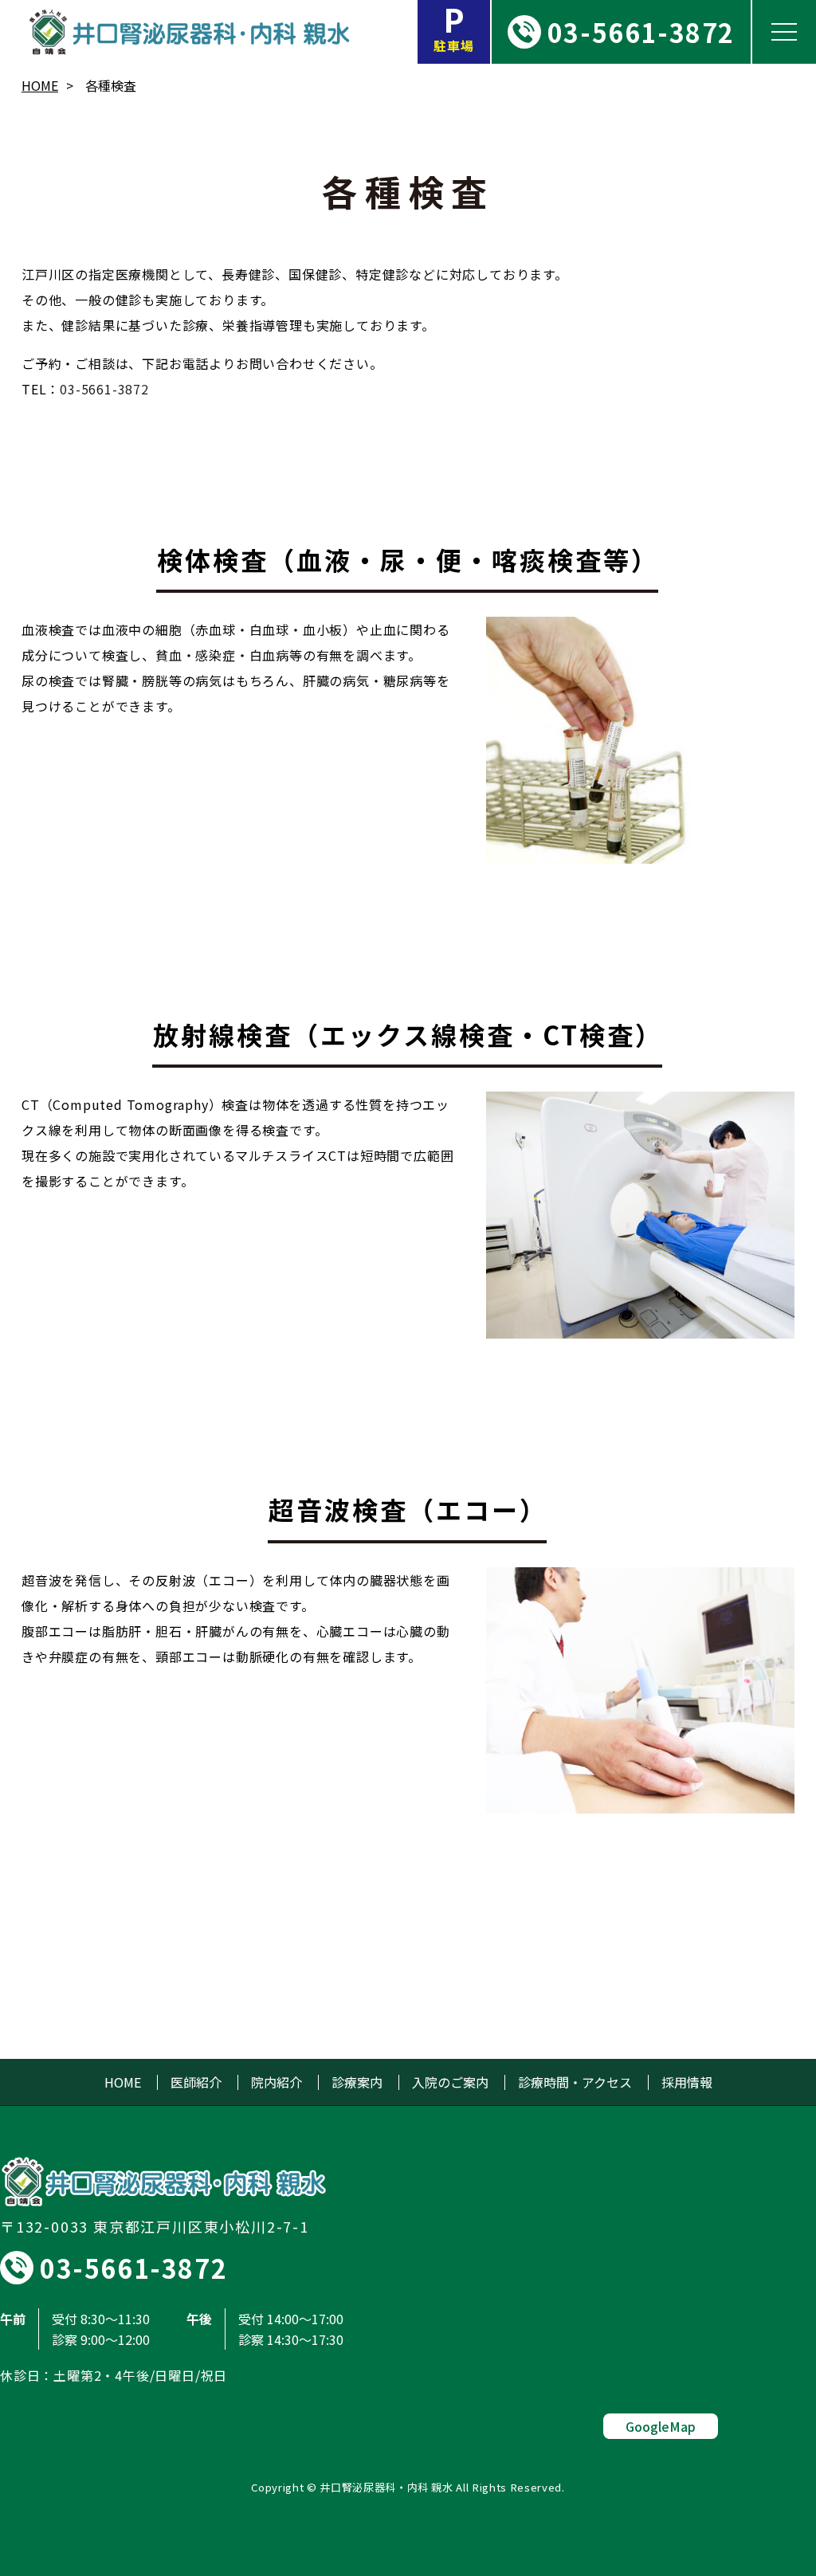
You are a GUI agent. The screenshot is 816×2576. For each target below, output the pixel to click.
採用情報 (687, 2082)
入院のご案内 (450, 2082)
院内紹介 (277, 2082)
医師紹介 (196, 2082)
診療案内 (357, 2082)
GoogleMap (661, 2426)
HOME (40, 85)
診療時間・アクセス (575, 2082)
